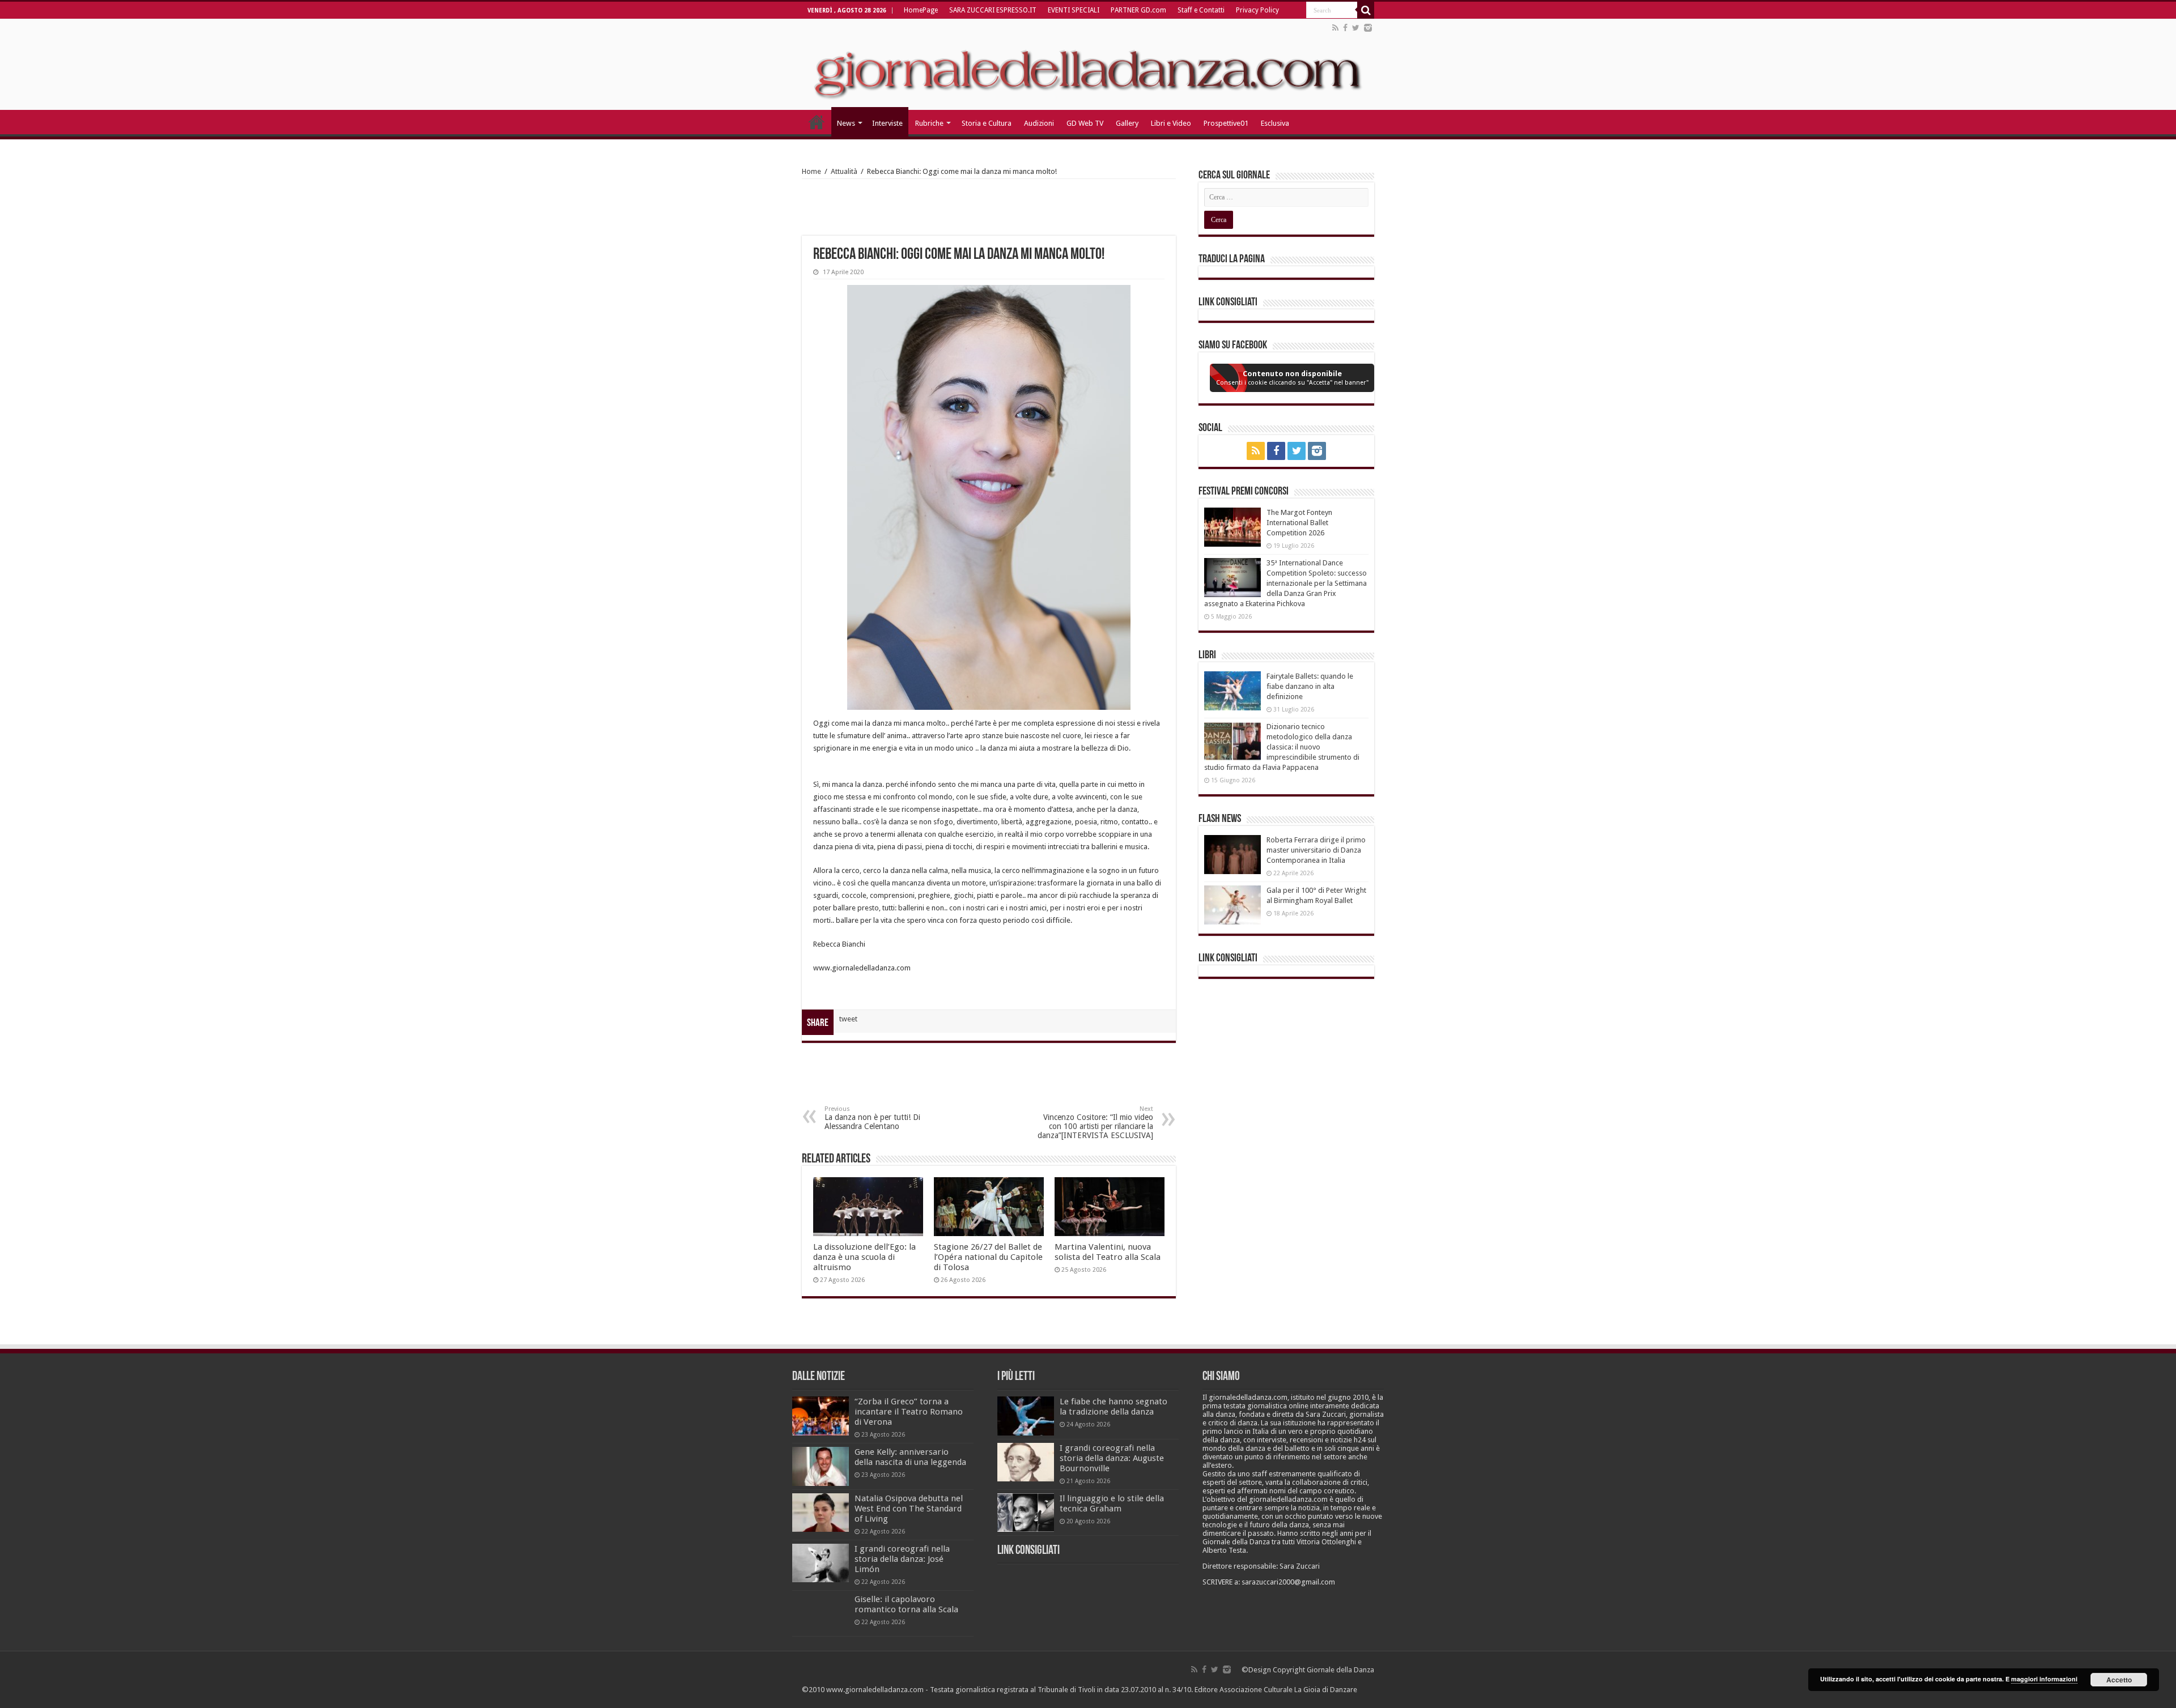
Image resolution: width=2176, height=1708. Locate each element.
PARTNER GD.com (1138, 10)
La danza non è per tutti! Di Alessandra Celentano (872, 1118)
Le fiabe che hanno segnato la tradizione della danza (1113, 1407)
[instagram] (1368, 28)
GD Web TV (1085, 123)
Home (811, 171)
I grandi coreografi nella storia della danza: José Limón (902, 1559)
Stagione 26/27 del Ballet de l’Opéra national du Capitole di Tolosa (988, 1257)
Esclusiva (1275, 123)
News (846, 123)
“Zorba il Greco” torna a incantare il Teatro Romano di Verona (909, 1412)
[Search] (1366, 10)
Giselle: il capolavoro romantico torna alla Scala (906, 1604)
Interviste (887, 123)
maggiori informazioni (2044, 1679)
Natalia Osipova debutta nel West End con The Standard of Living (909, 1509)
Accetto (2119, 1680)
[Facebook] (1345, 28)
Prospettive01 (1226, 123)
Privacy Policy (1257, 10)
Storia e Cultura (987, 123)
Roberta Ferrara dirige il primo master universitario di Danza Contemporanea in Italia (1316, 850)
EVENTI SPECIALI (1074, 10)
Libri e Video (1171, 123)
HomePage (921, 10)
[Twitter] (1356, 28)
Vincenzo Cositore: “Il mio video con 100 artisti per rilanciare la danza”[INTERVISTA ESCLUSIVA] (1095, 1123)
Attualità (844, 171)
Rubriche (929, 123)
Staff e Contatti (1201, 10)
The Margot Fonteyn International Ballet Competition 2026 (1299, 523)
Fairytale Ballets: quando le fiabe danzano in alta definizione (1310, 686)
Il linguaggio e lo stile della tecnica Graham (1112, 1503)
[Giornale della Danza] (1088, 65)
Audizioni (1039, 123)
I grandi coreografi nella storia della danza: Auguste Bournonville (1112, 1458)
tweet (848, 1019)
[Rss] (1335, 28)
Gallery (1127, 123)
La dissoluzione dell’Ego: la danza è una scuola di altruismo (864, 1257)
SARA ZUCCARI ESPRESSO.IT (993, 10)
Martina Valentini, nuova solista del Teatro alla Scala (1108, 1252)
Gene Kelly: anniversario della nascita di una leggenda (910, 1457)
